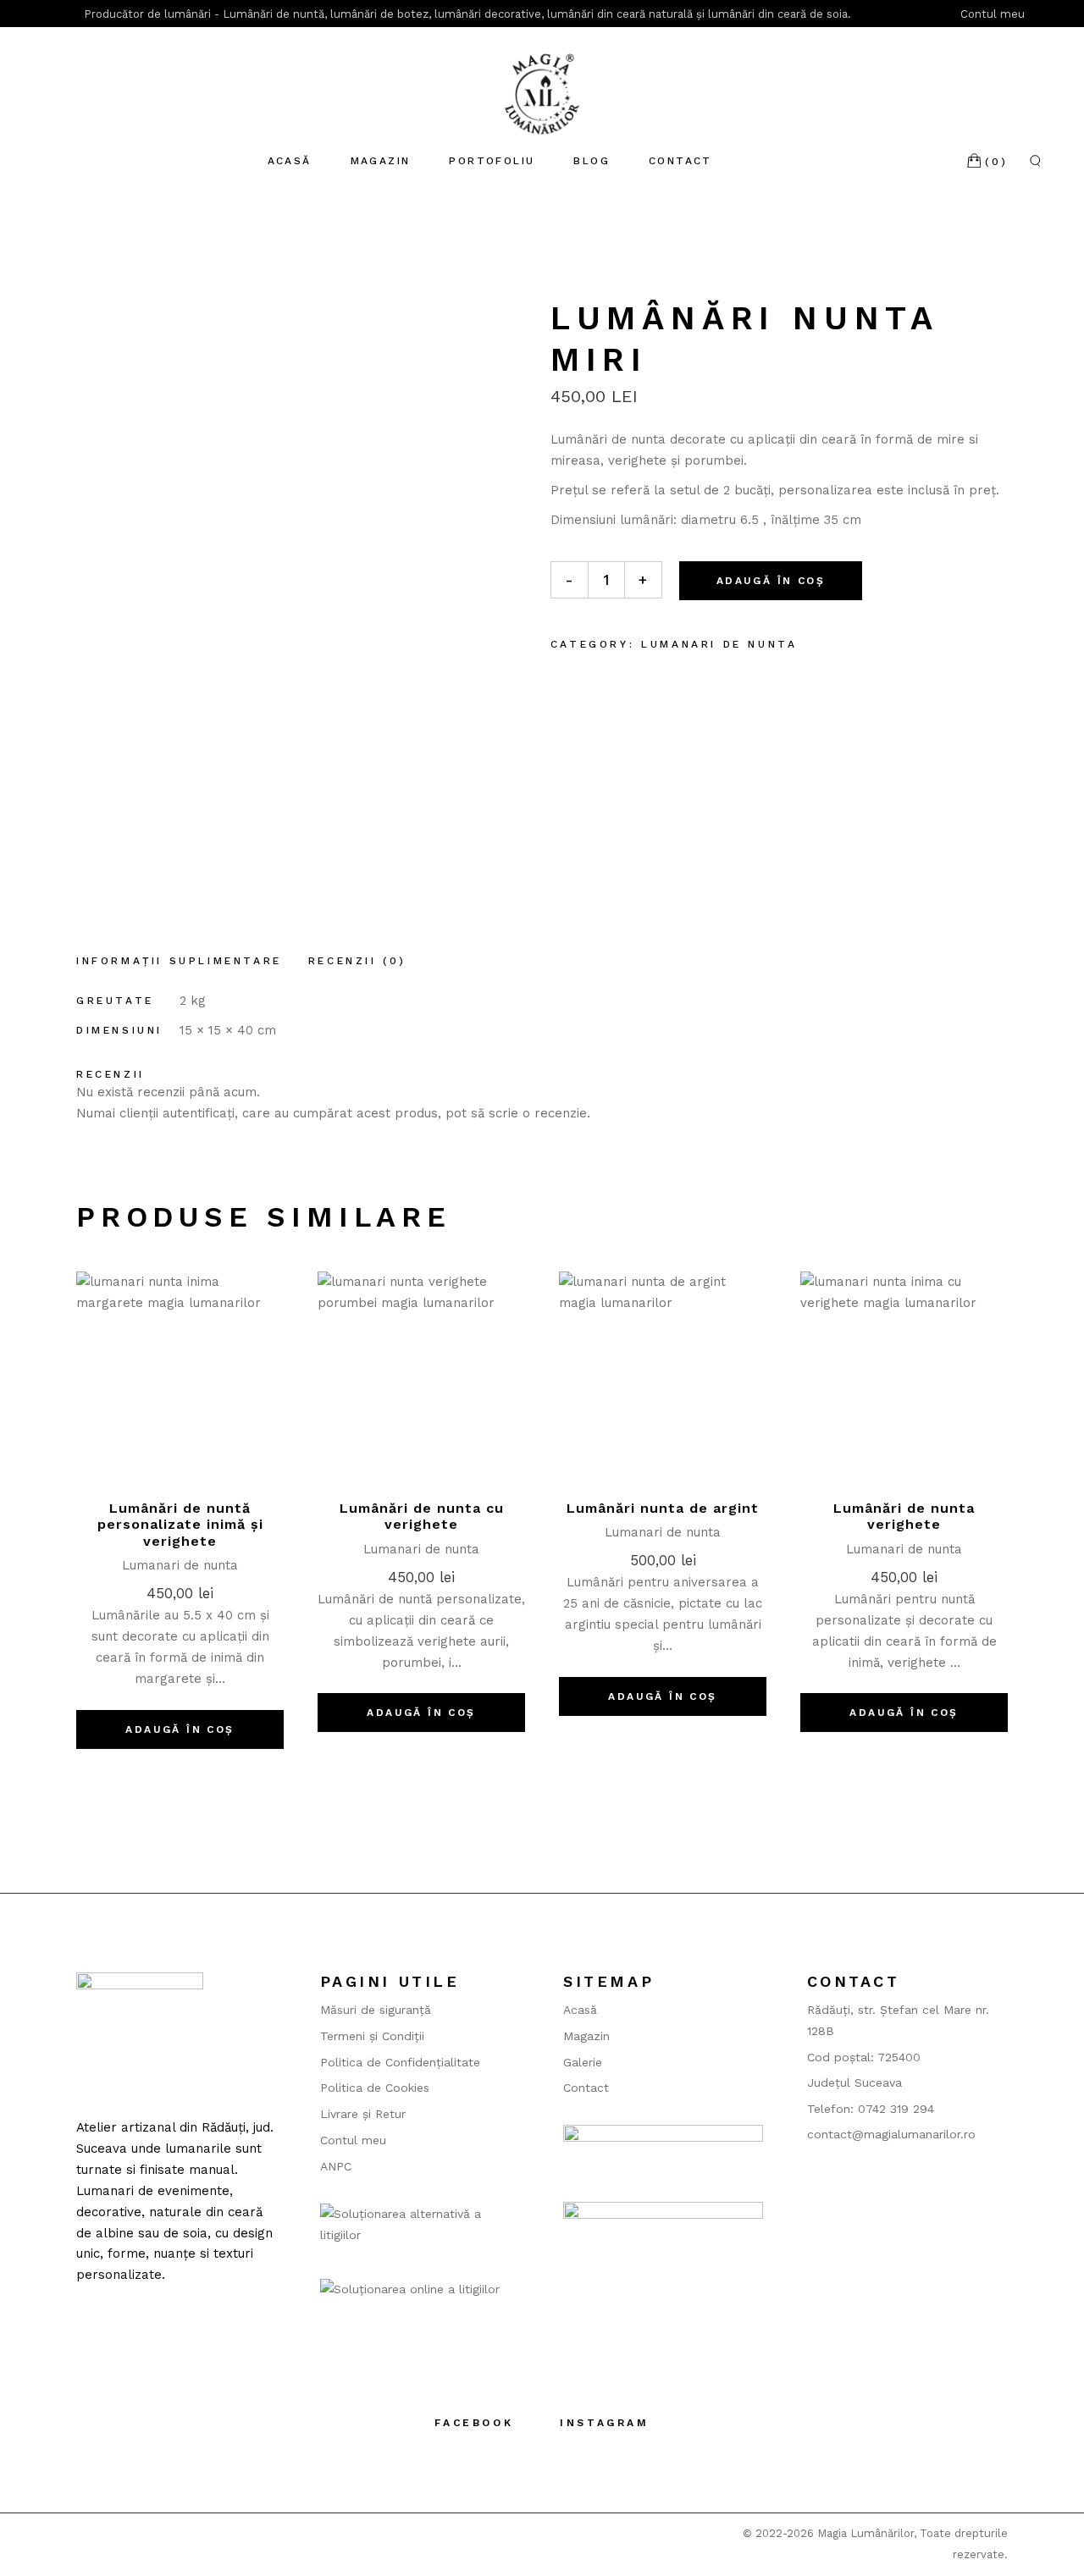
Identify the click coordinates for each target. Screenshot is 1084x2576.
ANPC (336, 2166)
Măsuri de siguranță (376, 2010)
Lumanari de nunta (719, 644)
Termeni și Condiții (372, 2036)
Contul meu (994, 14)
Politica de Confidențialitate (400, 2062)
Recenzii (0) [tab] (357, 961)
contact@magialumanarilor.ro (891, 2134)
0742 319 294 (896, 2109)
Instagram (604, 2423)
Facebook (474, 2423)
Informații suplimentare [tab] (179, 961)
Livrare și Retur (363, 2114)
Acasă (580, 2010)
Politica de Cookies (375, 2088)
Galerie (583, 2062)
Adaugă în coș (771, 581)
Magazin (586, 2036)
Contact (586, 2088)
